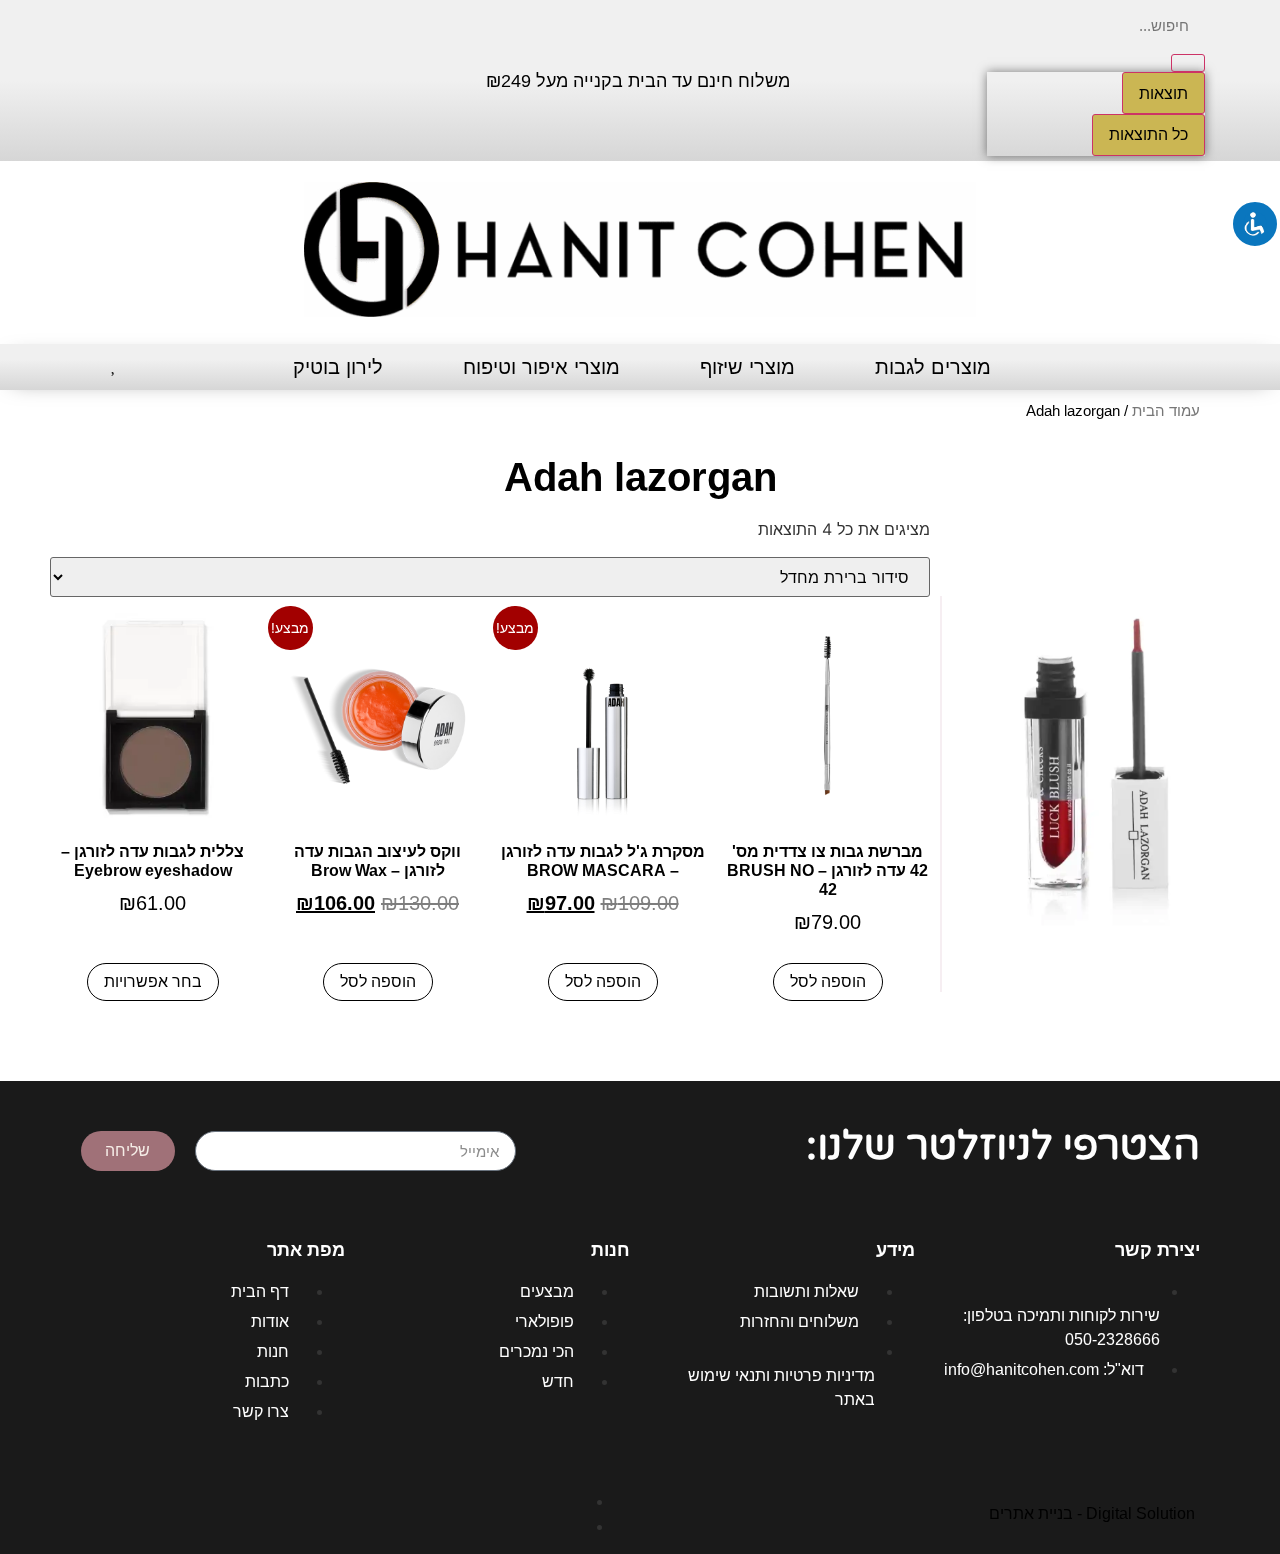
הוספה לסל (828, 981)
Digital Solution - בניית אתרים (1092, 1513)
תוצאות (1163, 93)
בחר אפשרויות (153, 981)
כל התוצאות (1148, 134)
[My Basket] (77, 367)
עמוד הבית (1166, 411)
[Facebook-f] (237, 78)
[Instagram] (177, 78)
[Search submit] (1188, 63)
